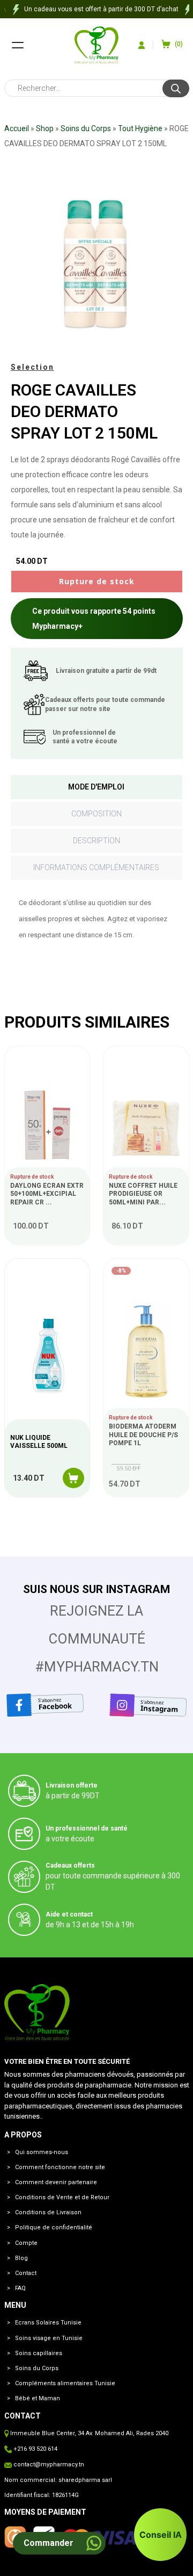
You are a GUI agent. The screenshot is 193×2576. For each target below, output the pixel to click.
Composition (96, 814)
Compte (26, 2243)
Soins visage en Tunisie (49, 2338)
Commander (49, 2543)
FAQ (20, 2288)
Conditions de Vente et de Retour (62, 2197)
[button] (160, 2535)
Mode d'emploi (96, 787)
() (179, 44)
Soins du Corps (86, 128)
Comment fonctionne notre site (60, 2167)
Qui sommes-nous (42, 2152)
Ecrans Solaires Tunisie (48, 2323)
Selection (32, 367)
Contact (26, 2273)
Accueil (17, 128)
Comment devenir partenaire (56, 2182)
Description (96, 841)
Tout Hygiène (140, 128)
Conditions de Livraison (48, 2212)
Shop (45, 128)
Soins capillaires (39, 2353)
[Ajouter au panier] (73, 1478)
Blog (21, 2258)
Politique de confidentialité (54, 2227)
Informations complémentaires (96, 867)
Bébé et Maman (38, 2398)
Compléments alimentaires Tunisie (65, 2383)
